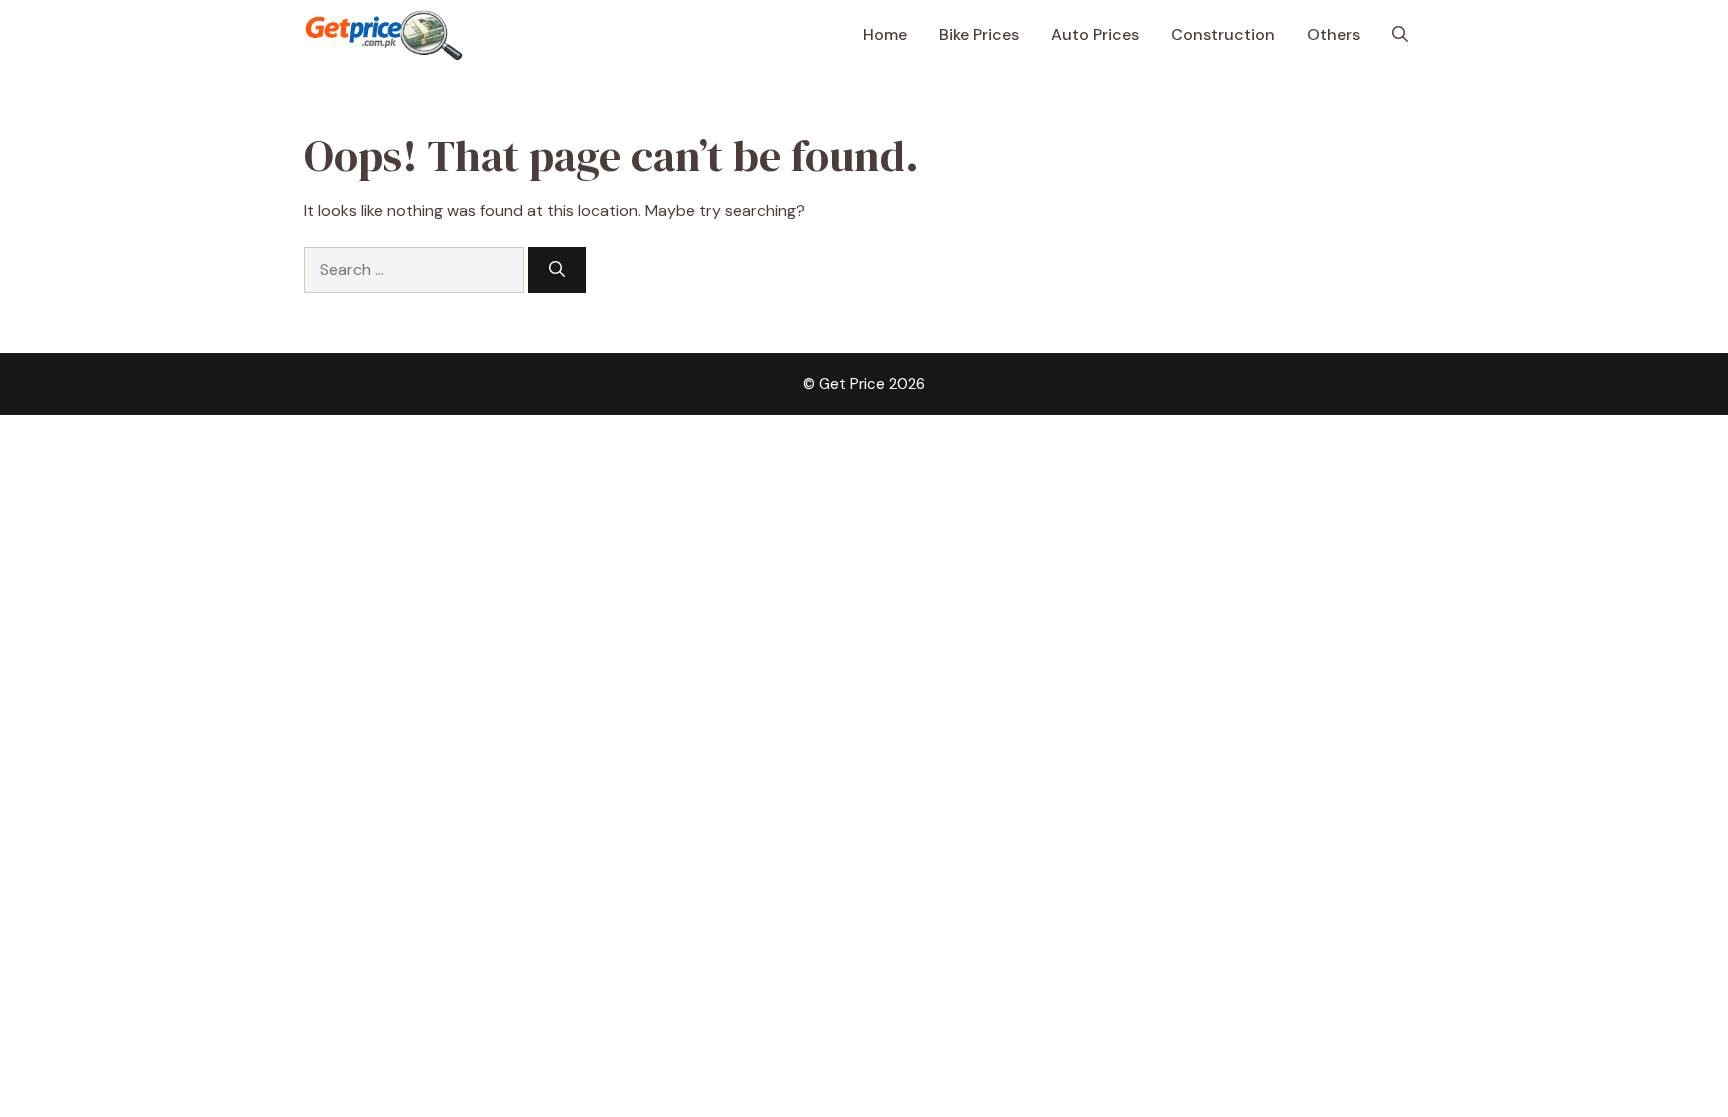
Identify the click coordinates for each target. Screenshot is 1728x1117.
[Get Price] (384, 35)
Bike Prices (979, 34)
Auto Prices (1095, 34)
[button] (1400, 35)
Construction (1223, 34)
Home (885, 34)
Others (1333, 34)
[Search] (557, 270)
